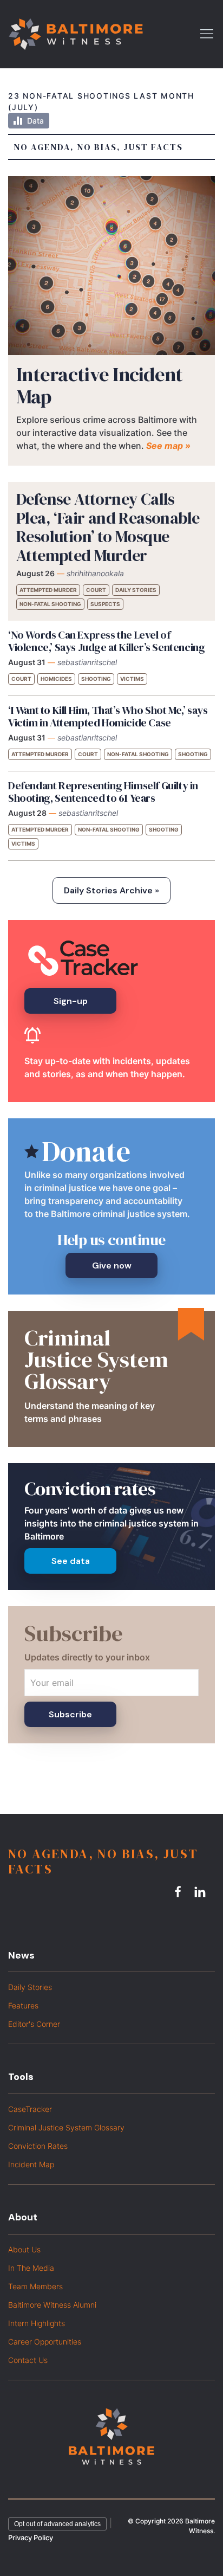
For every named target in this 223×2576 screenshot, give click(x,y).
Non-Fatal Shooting (50, 604)
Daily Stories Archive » (111, 890)
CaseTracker (30, 2109)
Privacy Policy (31, 2538)
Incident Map (31, 2164)
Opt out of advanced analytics (57, 2524)
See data (71, 1561)
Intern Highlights (37, 2323)
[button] (207, 33)
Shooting (96, 679)
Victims (132, 679)
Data (35, 121)
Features (23, 2005)
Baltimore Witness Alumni (52, 2305)
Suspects (105, 604)
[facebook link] (180, 1892)
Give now (112, 1266)
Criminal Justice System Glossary (66, 2127)
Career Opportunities (45, 2342)
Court (96, 590)
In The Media (31, 2268)
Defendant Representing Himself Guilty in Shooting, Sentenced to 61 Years (103, 792)
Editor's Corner (34, 2024)
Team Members (35, 2286)
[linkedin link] (201, 1892)
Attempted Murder (48, 590)
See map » (168, 446)
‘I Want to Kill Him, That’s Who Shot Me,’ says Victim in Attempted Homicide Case (108, 716)
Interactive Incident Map (100, 385)
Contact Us (28, 2360)
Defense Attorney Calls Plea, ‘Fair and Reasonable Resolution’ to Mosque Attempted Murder (108, 527)
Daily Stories (136, 590)
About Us (24, 2249)
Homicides (56, 679)
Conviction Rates (38, 2146)
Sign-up (71, 1001)
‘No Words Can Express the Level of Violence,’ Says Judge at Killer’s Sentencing (106, 641)
